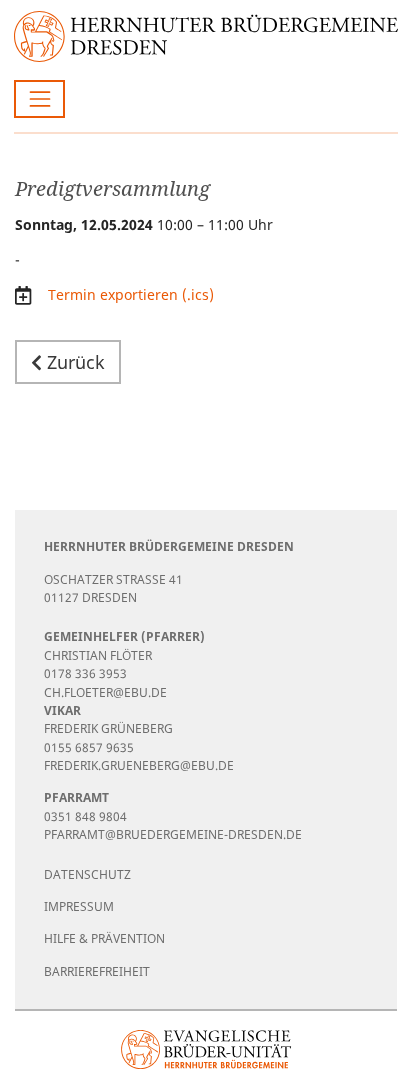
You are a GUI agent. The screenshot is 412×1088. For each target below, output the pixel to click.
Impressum (79, 906)
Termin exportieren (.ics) (129, 294)
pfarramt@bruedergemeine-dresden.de (173, 834)
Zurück (73, 362)
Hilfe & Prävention (104, 938)
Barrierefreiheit (97, 971)
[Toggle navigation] (39, 98)
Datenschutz (87, 874)
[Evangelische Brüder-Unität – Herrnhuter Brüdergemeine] (206, 1049)
